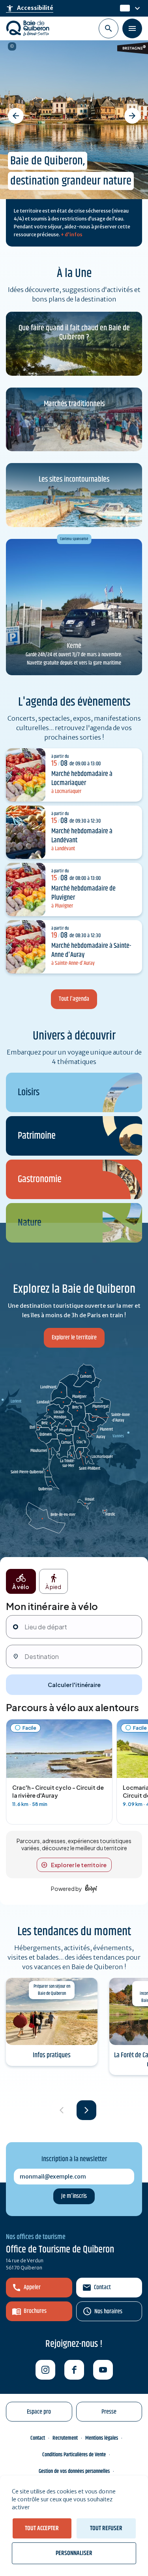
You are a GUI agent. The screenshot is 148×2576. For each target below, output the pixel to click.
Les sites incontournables (74, 479)
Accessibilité (30, 8)
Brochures (35, 2311)
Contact (102, 2287)
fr (123, 8)
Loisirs (29, 1093)
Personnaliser (74, 2553)
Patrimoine (37, 1136)
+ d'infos (72, 234)
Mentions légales (102, 2438)
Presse (109, 2412)
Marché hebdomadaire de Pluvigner (83, 893)
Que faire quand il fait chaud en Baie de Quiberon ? (74, 333)
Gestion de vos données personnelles (74, 2471)
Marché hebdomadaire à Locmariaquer (82, 779)
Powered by (67, 1889)
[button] (16, 116)
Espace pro (39, 2412)
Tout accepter (42, 2528)
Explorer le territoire (74, 1338)
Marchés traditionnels (74, 404)
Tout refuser (106, 2528)
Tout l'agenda (74, 999)
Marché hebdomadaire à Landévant (82, 836)
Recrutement (65, 2438)
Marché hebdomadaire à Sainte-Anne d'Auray (91, 950)
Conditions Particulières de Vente (74, 2455)
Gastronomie (40, 1180)
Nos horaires (108, 2311)
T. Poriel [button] (12, 46)
